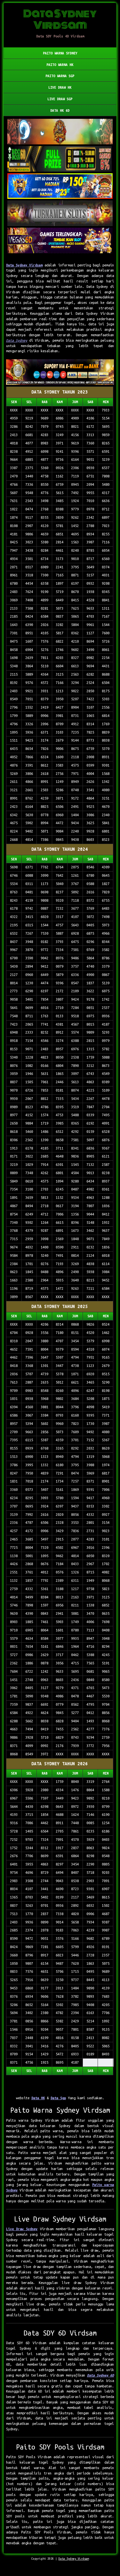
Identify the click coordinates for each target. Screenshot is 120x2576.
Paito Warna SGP (60, 76)
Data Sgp (58, 2098)
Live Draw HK (60, 87)
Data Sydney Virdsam (24, 265)
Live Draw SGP (60, 99)
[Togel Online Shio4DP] (60, 132)
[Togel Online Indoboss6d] (60, 159)
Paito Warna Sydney (60, 53)
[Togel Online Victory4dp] (60, 186)
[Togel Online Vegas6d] (60, 241)
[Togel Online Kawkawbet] (60, 214)
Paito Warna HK (60, 65)
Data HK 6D (60, 110)
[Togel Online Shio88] (60, 373)
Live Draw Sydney (22, 2229)
